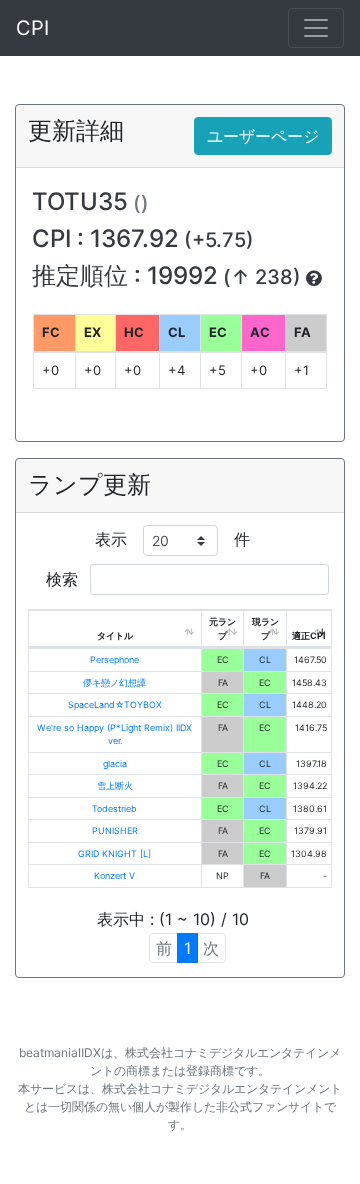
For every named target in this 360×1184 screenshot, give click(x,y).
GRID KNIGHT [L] (114, 853)
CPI (32, 28)
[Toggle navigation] (316, 28)
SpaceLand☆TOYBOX (115, 704)
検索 (64, 579)
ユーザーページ (263, 136)
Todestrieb (114, 808)
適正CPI (309, 635)
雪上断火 (115, 785)
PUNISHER (115, 830)
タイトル (115, 635)
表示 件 (172, 539)
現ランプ (265, 628)
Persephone (114, 659)
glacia (115, 763)
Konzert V (114, 875)
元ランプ (222, 628)
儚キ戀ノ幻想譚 (114, 682)
